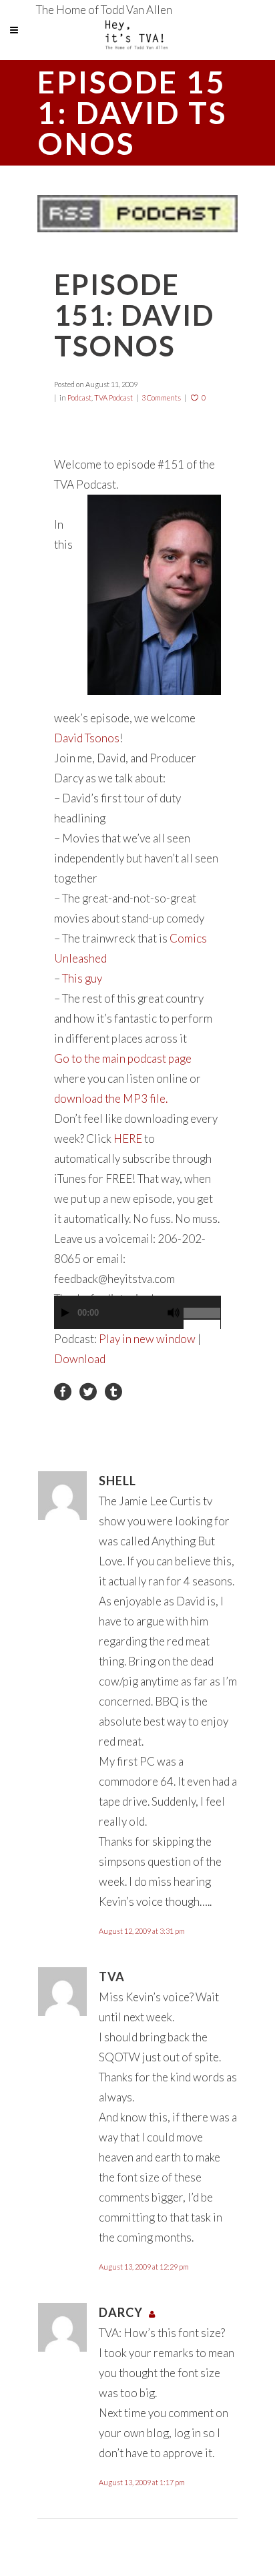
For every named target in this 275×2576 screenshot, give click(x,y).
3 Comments (161, 398)
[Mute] (174, 1313)
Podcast (79, 398)
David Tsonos (87, 738)
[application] (137, 1319)
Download (80, 1359)
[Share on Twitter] (88, 1391)
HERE (128, 1138)
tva (112, 1977)
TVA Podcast (113, 398)
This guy (82, 978)
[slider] (202, 1308)
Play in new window (147, 1339)
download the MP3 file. (111, 1098)
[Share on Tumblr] (113, 1391)
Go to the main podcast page (123, 1058)
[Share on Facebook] (63, 1391)
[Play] (65, 1313)
